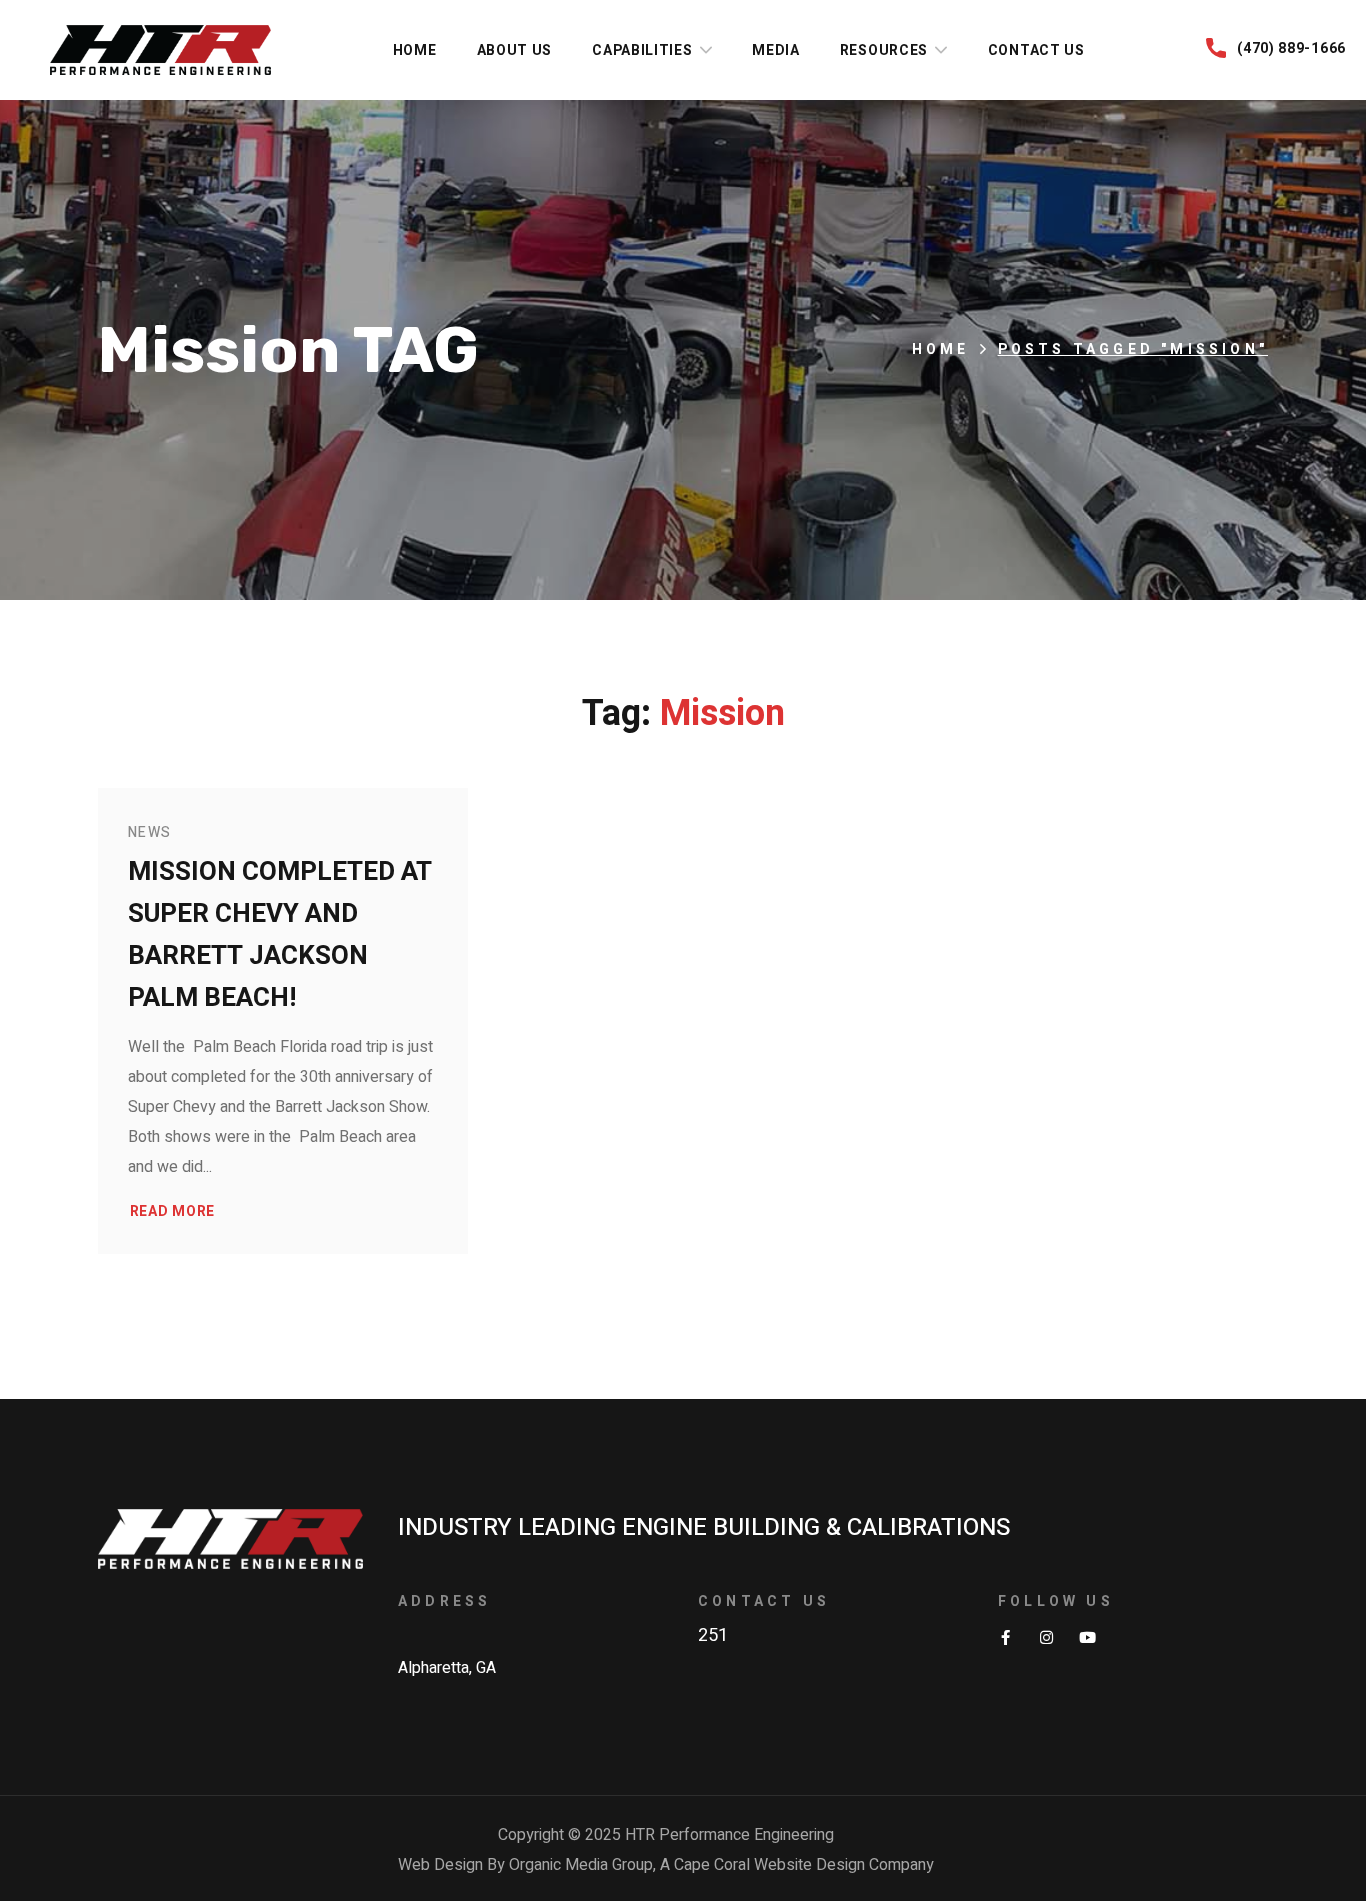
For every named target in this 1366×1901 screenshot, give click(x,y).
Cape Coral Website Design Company (804, 1865)
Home (941, 349)
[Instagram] (1046, 1637)
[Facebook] (1005, 1637)
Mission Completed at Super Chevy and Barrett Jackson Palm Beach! (280, 935)
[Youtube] (1087, 1637)
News (150, 832)
